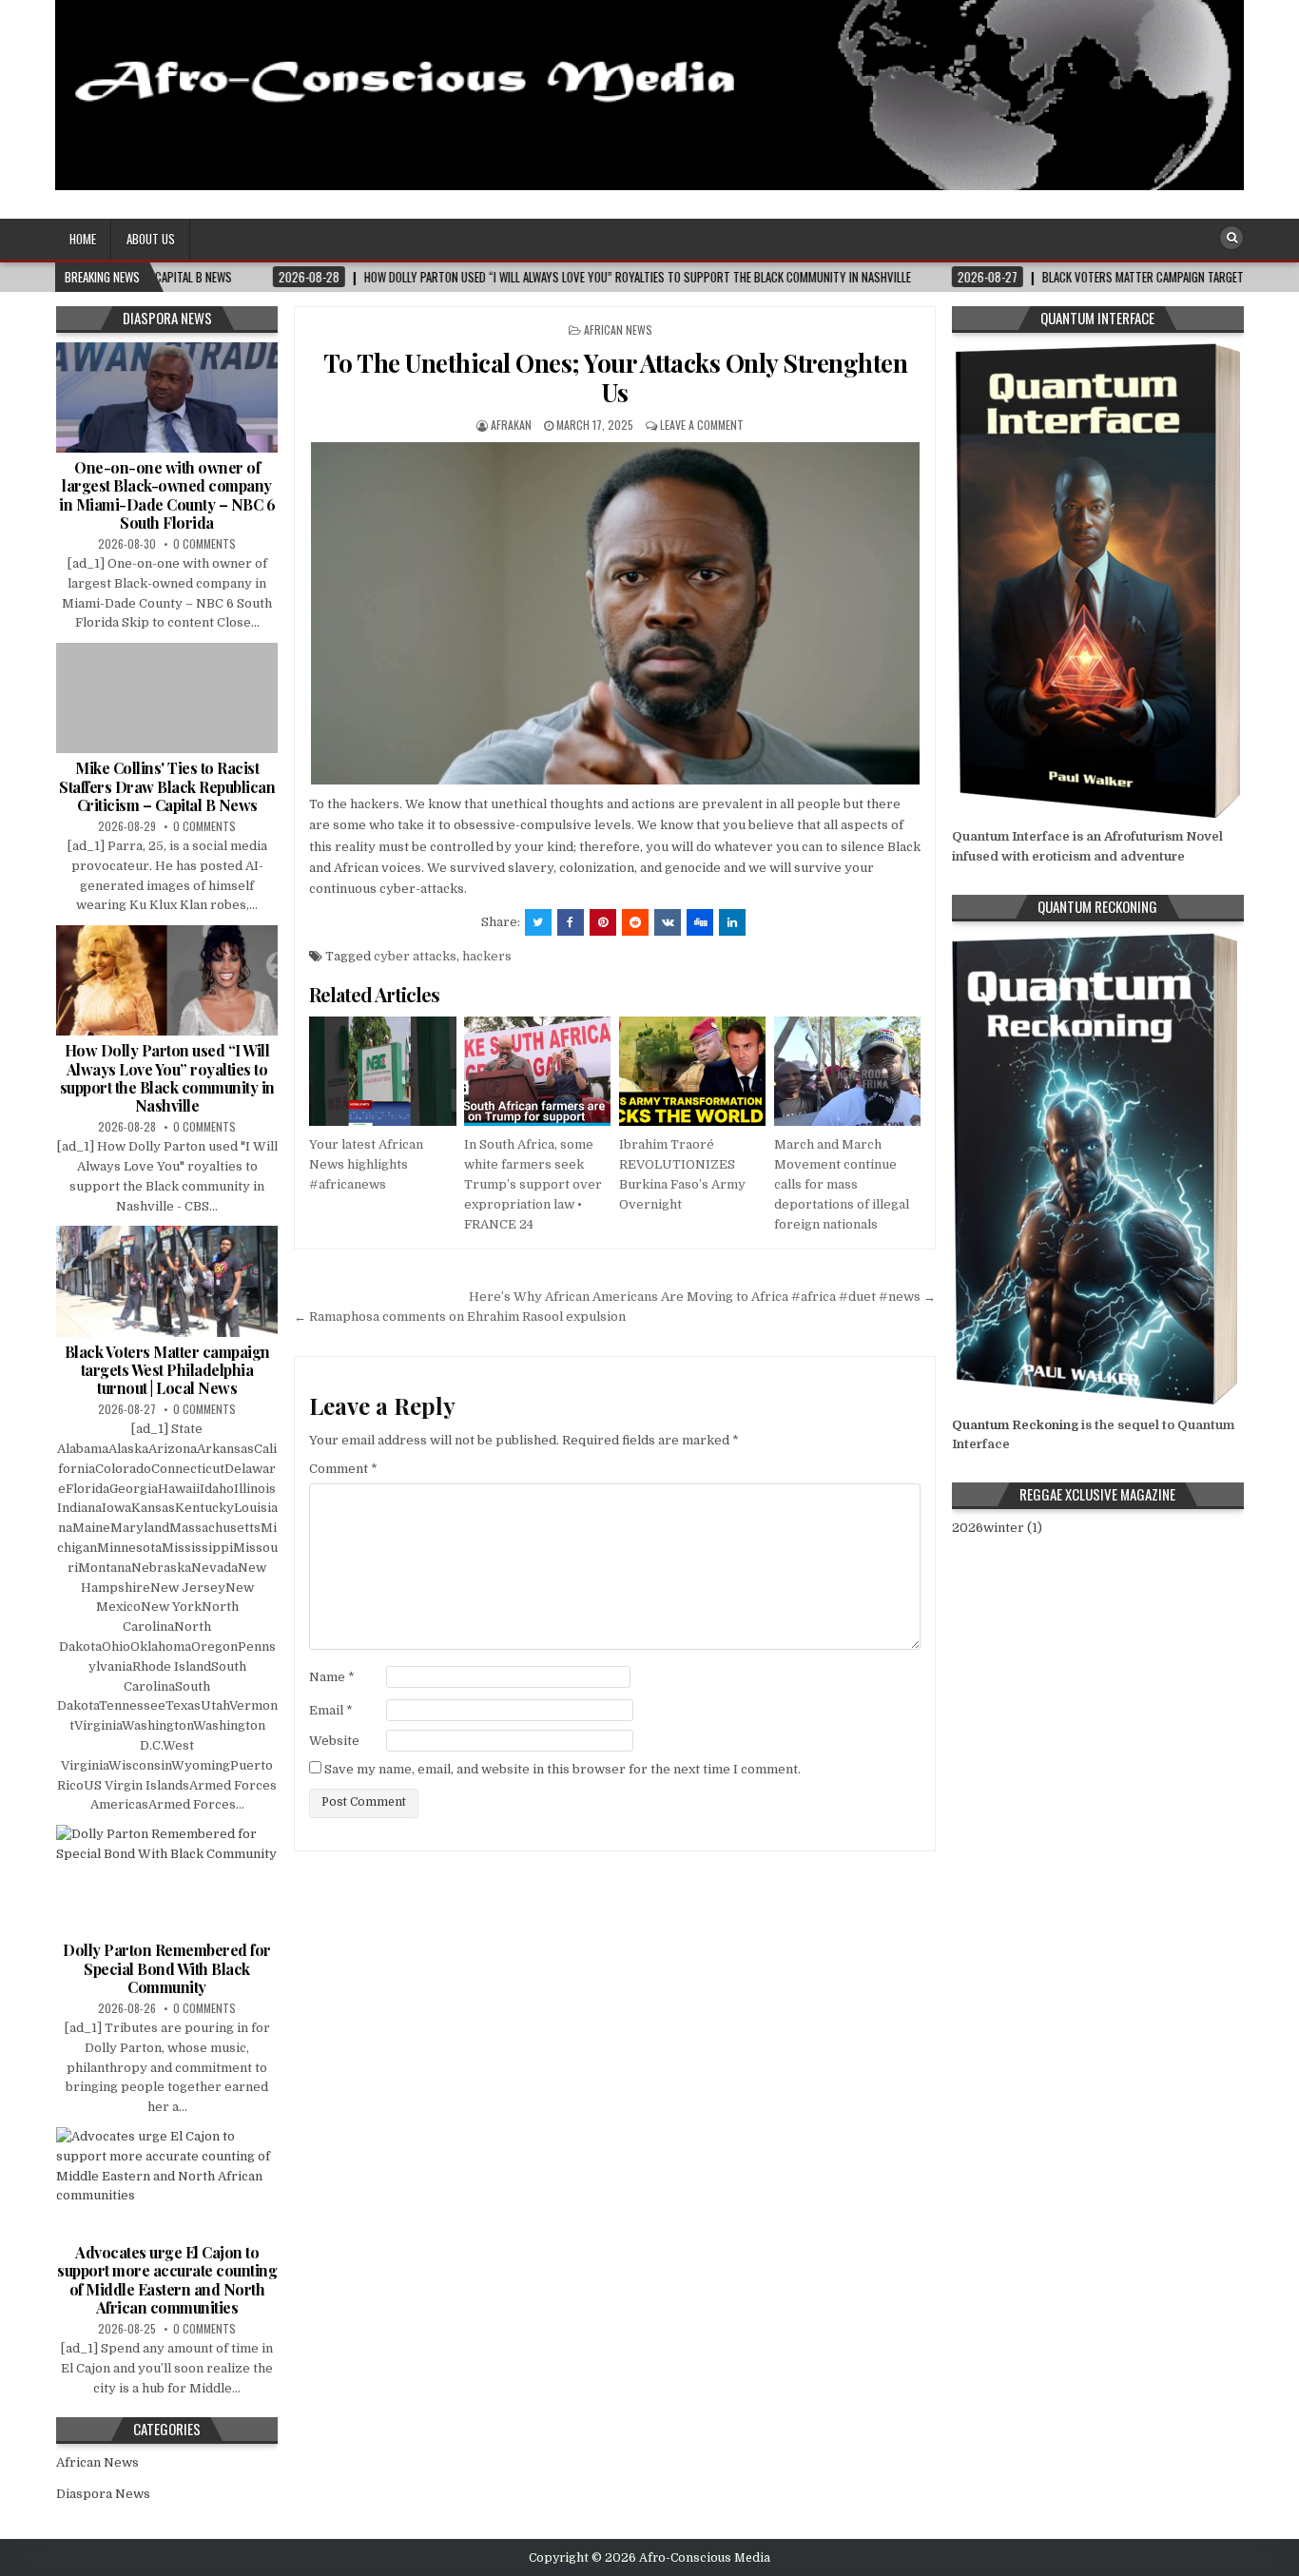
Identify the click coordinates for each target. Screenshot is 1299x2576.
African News (618, 329)
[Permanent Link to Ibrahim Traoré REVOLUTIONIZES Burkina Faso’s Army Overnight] (692, 1072)
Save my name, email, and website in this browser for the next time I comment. (562, 1769)
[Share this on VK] (668, 922)
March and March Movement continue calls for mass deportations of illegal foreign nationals (842, 1184)
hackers (487, 956)
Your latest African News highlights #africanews (366, 1164)
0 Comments (204, 543)
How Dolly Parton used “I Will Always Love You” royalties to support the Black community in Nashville (167, 1078)
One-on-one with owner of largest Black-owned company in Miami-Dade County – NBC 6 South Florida (167, 495)
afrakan (511, 425)
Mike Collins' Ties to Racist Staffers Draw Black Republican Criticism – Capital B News (167, 786)
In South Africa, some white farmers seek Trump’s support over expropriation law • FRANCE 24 (533, 1184)
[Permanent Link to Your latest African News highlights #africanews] (382, 1072)
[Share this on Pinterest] (603, 922)
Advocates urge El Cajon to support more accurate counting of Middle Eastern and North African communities (167, 2280)
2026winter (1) (997, 1528)
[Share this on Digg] (700, 922)
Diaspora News (103, 2494)
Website (334, 1741)
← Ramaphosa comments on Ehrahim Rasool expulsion (460, 1317)
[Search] (1231, 238)
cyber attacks (415, 956)
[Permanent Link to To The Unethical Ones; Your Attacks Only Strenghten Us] (615, 613)
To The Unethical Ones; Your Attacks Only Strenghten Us (616, 378)
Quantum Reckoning (1015, 1425)
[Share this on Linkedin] (732, 922)
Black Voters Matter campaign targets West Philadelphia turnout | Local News (167, 1370)
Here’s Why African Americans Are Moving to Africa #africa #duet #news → (702, 1297)
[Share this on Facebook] (571, 922)
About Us (151, 239)
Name (332, 1677)
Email (331, 1710)
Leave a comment (702, 425)
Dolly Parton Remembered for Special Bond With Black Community (167, 1968)
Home (83, 239)
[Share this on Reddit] (635, 922)
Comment (343, 1469)
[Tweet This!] (538, 922)
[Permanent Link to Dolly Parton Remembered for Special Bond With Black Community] (167, 1880)
